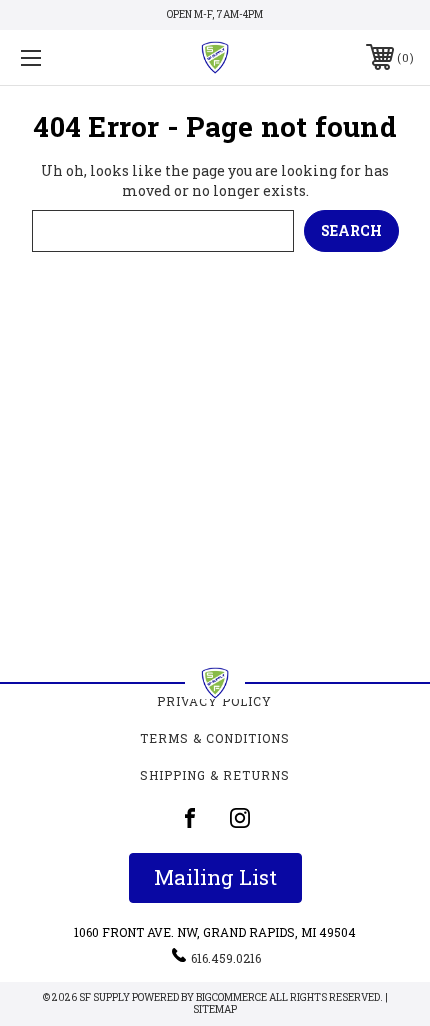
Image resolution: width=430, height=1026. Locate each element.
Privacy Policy (214, 701)
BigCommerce (231, 997)
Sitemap (215, 1009)
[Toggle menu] (60, 57)
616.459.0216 (226, 958)
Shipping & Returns (215, 775)
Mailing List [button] (215, 877)
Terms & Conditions (215, 738)
